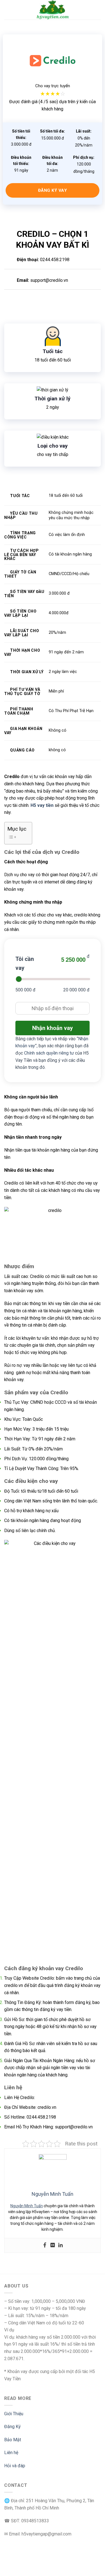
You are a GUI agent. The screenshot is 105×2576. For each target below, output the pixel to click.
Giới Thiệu (14, 2414)
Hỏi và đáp (15, 2466)
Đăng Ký (12, 2427)
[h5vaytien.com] (53, 10)
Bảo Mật (13, 2440)
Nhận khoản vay (53, 1028)
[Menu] (8, 10)
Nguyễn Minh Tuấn (27, 2206)
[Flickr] (53, 2245)
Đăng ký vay (53, 190)
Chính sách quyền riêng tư (49, 1053)
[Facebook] (45, 2245)
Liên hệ (11, 2453)
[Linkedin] (60, 2245)
